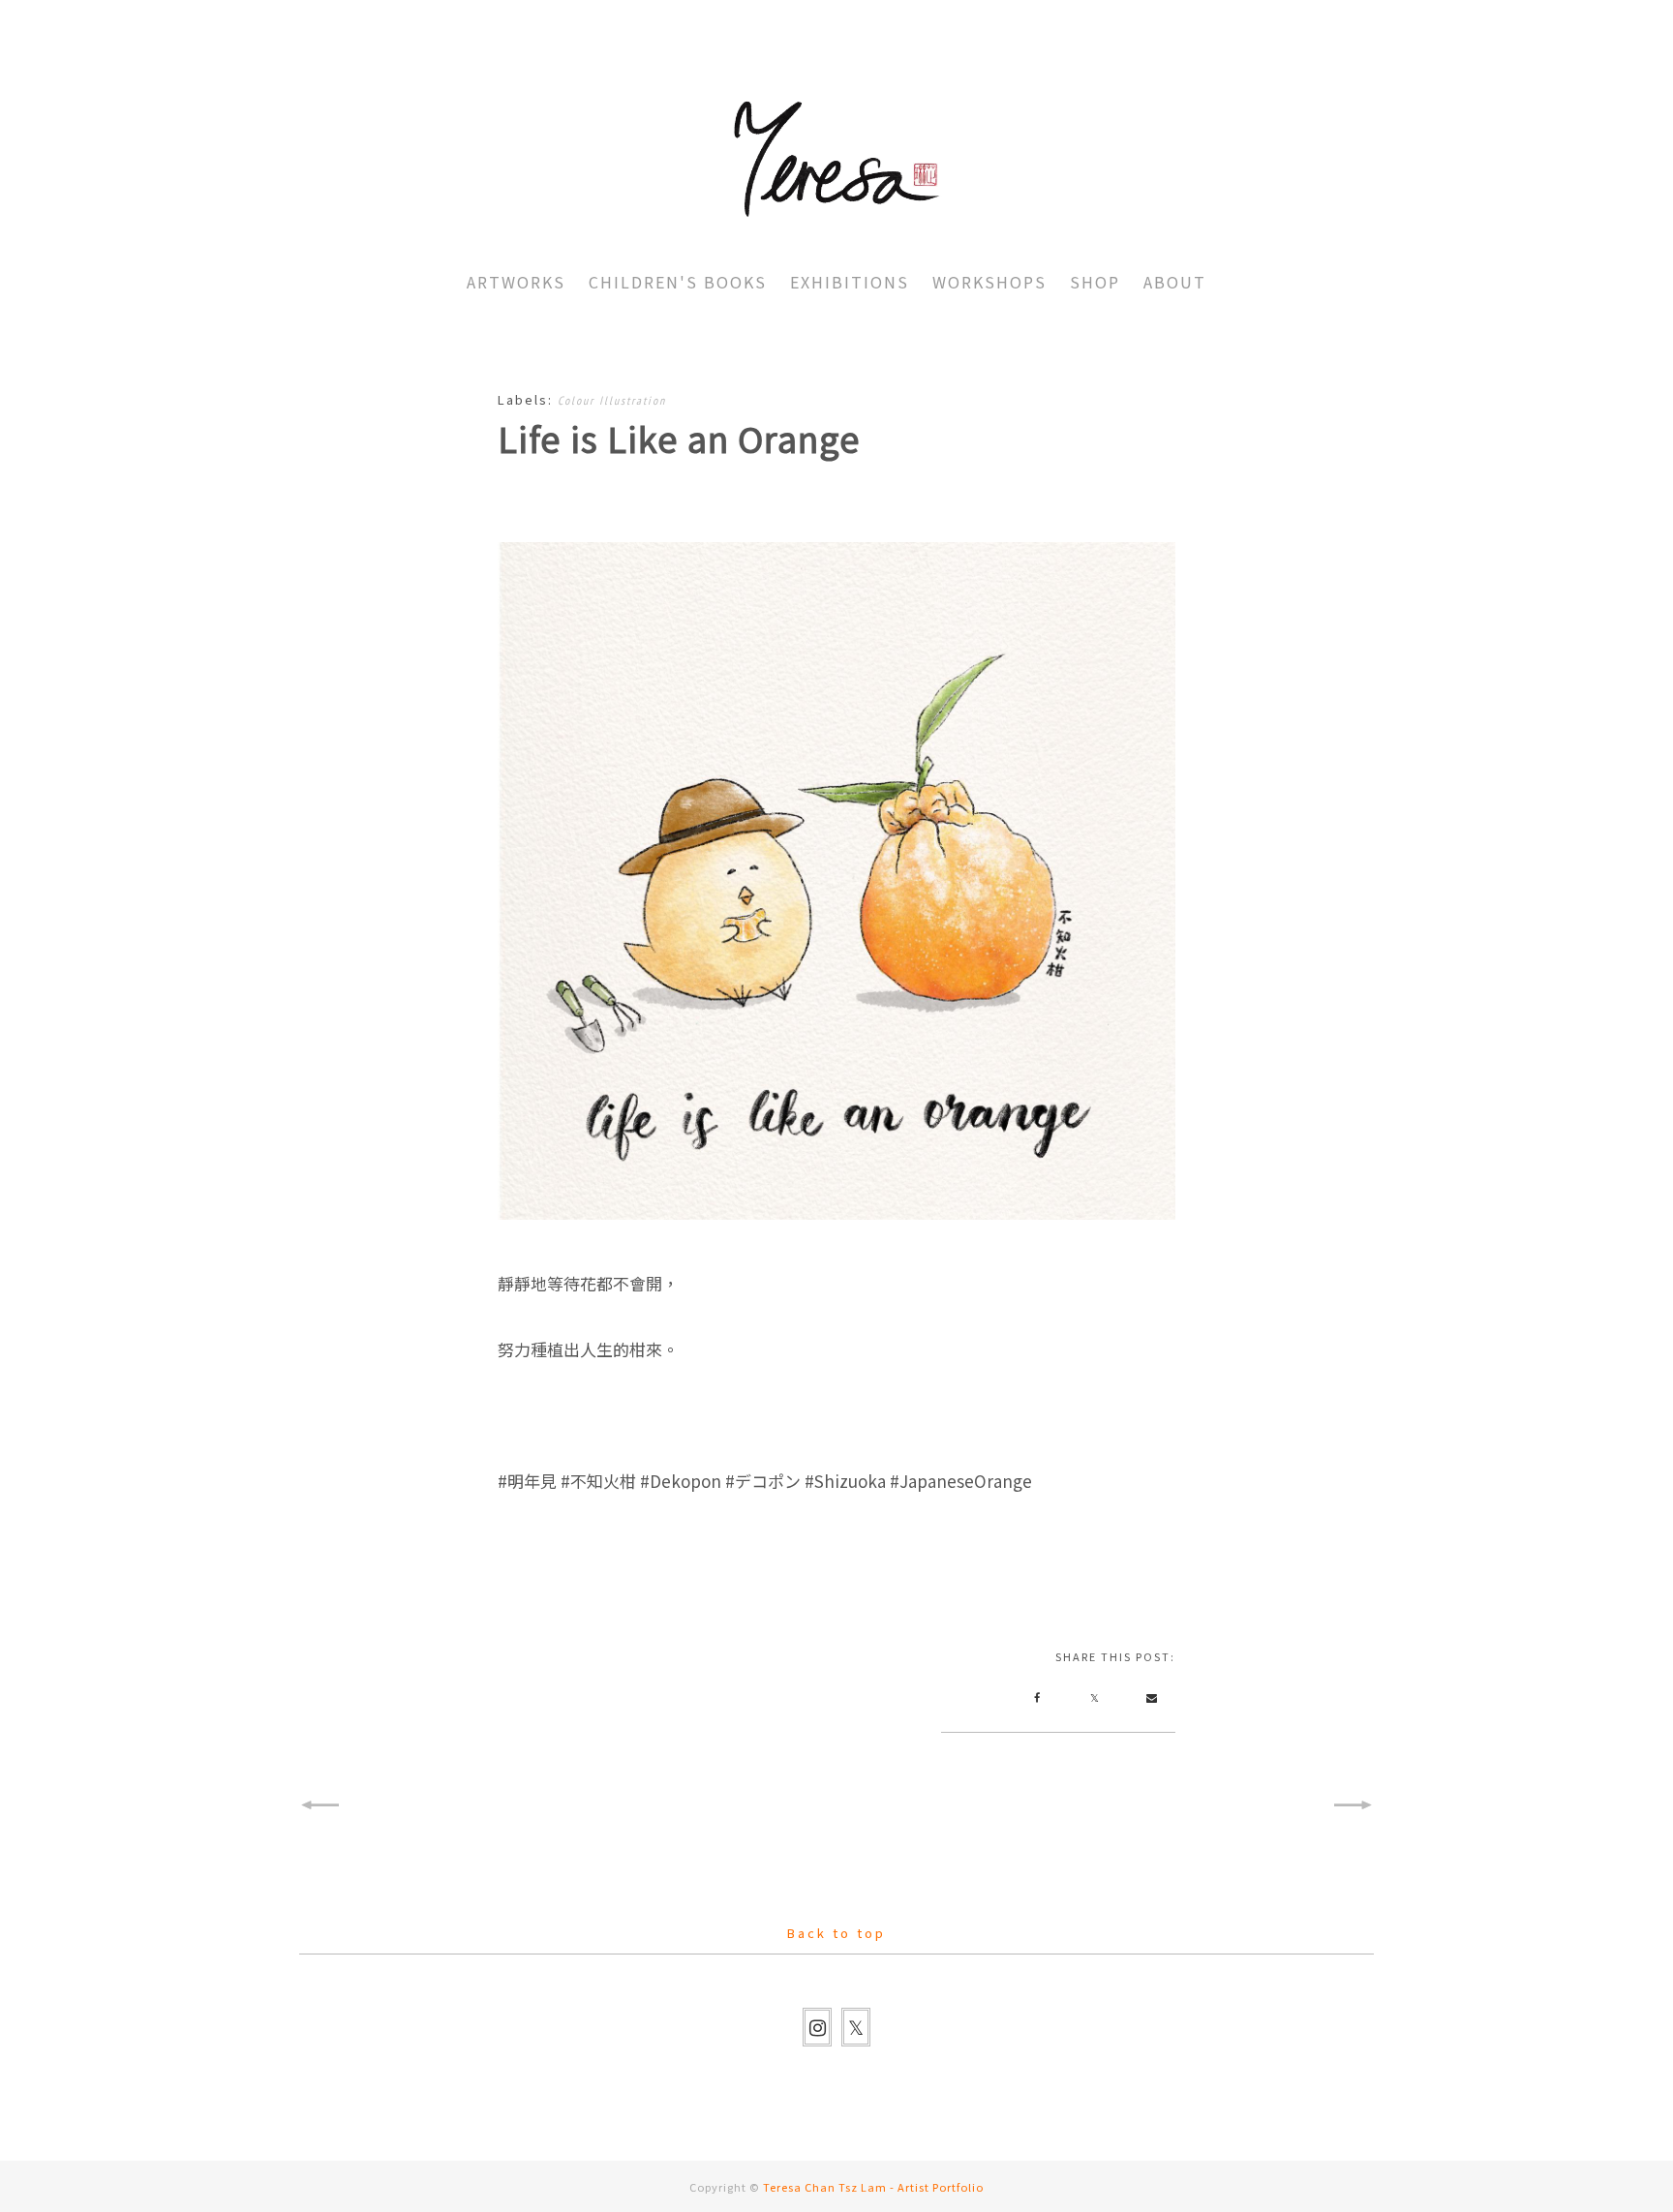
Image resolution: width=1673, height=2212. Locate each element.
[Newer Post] (319, 1805)
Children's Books (678, 282)
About (1175, 282)
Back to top (836, 1933)
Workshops (989, 282)
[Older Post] (1354, 1805)
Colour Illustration (612, 400)
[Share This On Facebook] (1037, 1697)
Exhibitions (850, 282)
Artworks (516, 282)
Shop (1095, 282)
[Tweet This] (1094, 1697)
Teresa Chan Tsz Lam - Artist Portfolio (873, 2187)
